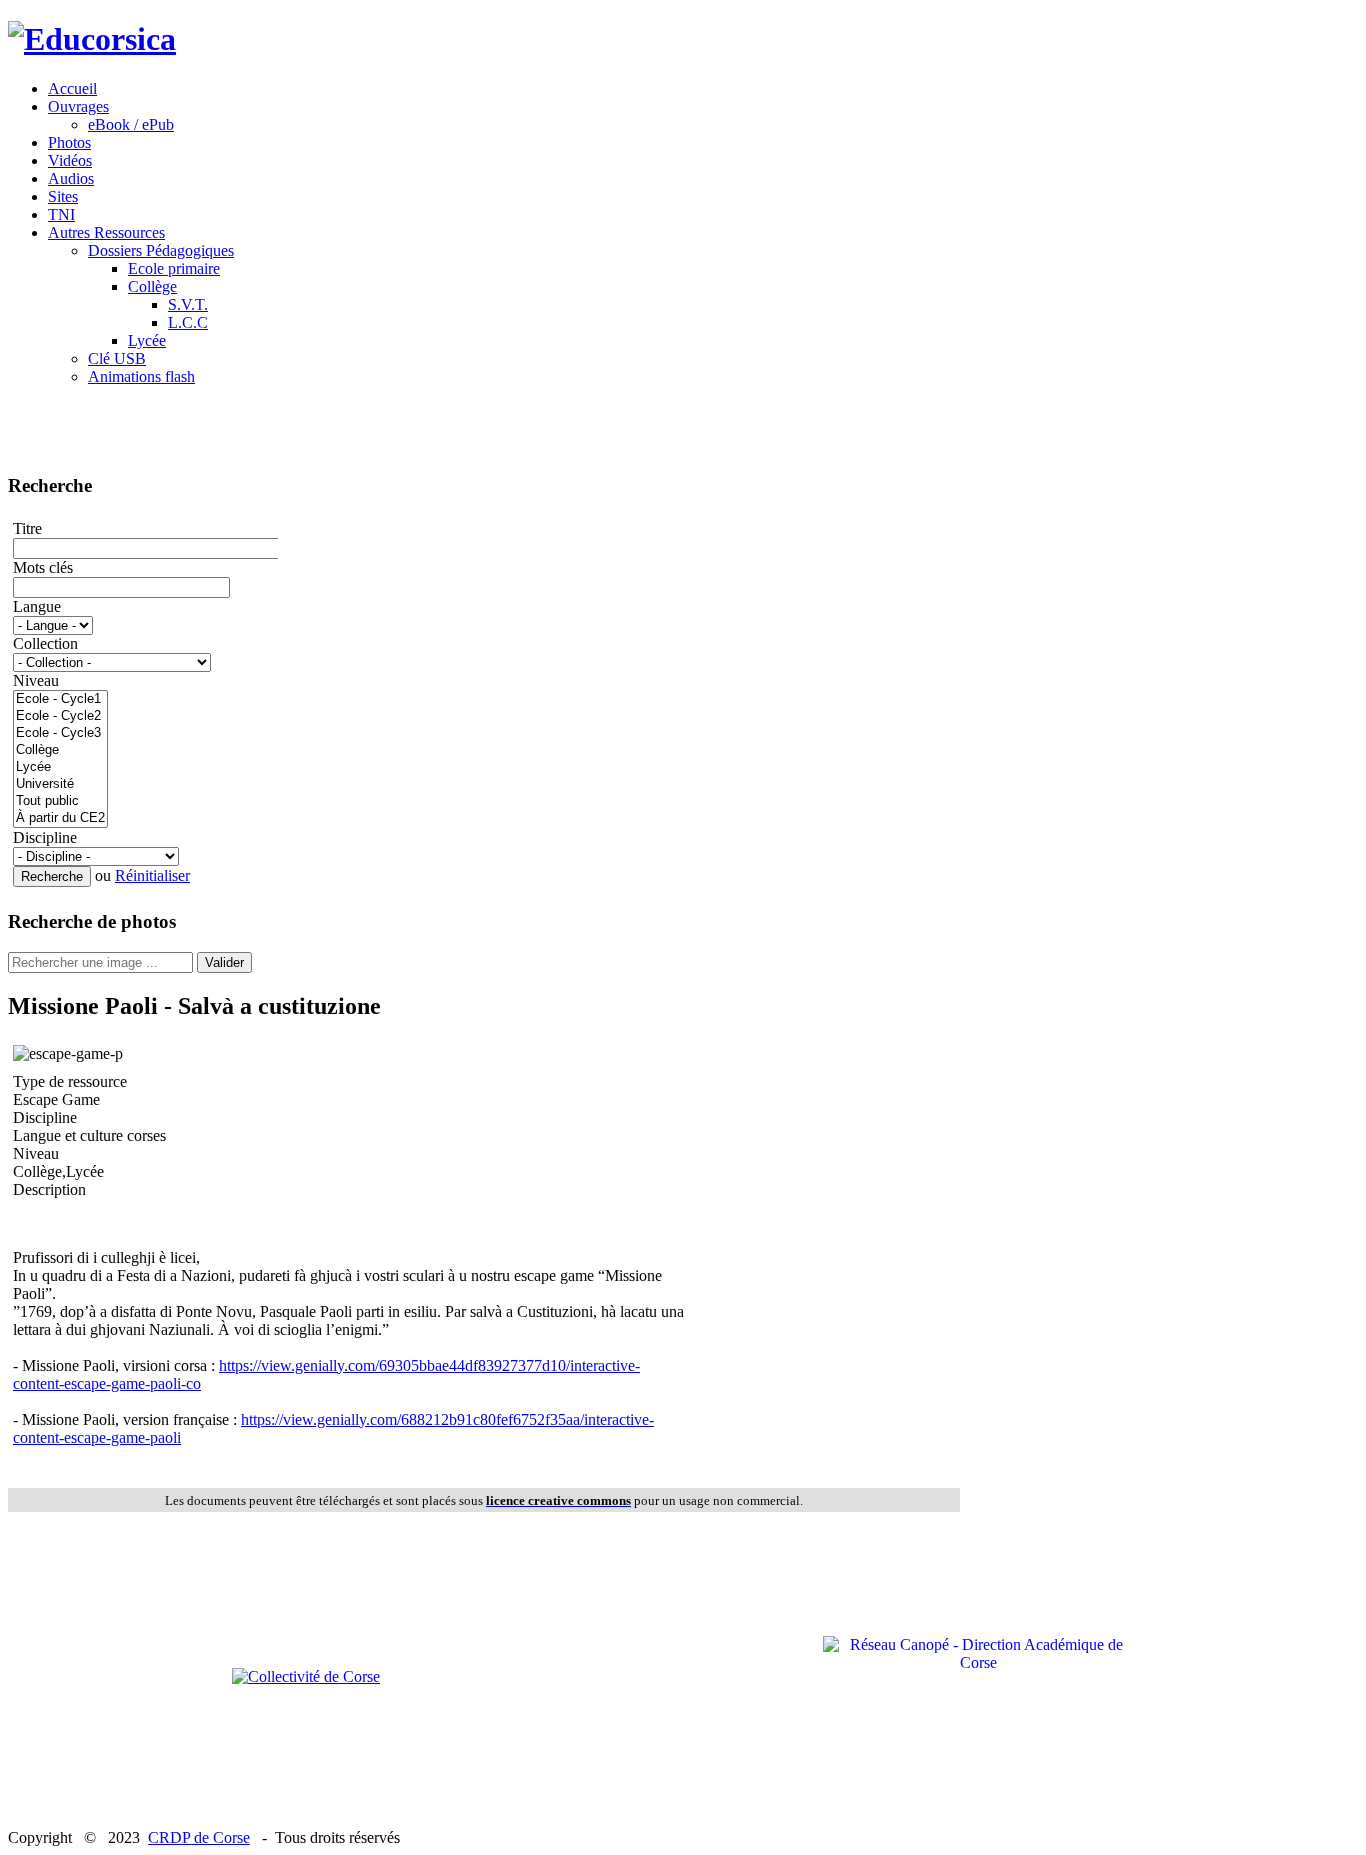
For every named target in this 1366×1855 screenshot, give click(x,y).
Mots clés (43, 567)
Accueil (72, 88)
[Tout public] (60, 801)
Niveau (36, 680)
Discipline (45, 837)
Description (49, 1189)
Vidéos (70, 160)
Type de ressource (70, 1081)
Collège (152, 286)
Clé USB (117, 358)
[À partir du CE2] (60, 818)
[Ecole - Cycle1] (60, 699)
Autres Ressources (106, 232)
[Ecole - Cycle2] (60, 716)
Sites (63, 196)
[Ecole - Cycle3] (60, 733)
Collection (45, 643)
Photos (69, 142)
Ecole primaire (174, 268)
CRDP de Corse (199, 1837)
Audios (71, 178)
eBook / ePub (131, 124)
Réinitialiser (152, 875)
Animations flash (141, 376)
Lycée (147, 340)
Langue (37, 606)
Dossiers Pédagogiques (161, 250)
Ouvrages (78, 106)
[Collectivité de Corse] (306, 1676)
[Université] (60, 784)
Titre (27, 528)
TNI (61, 214)
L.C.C (188, 322)
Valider (224, 962)
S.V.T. (188, 304)
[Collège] (60, 750)
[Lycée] (60, 767)
